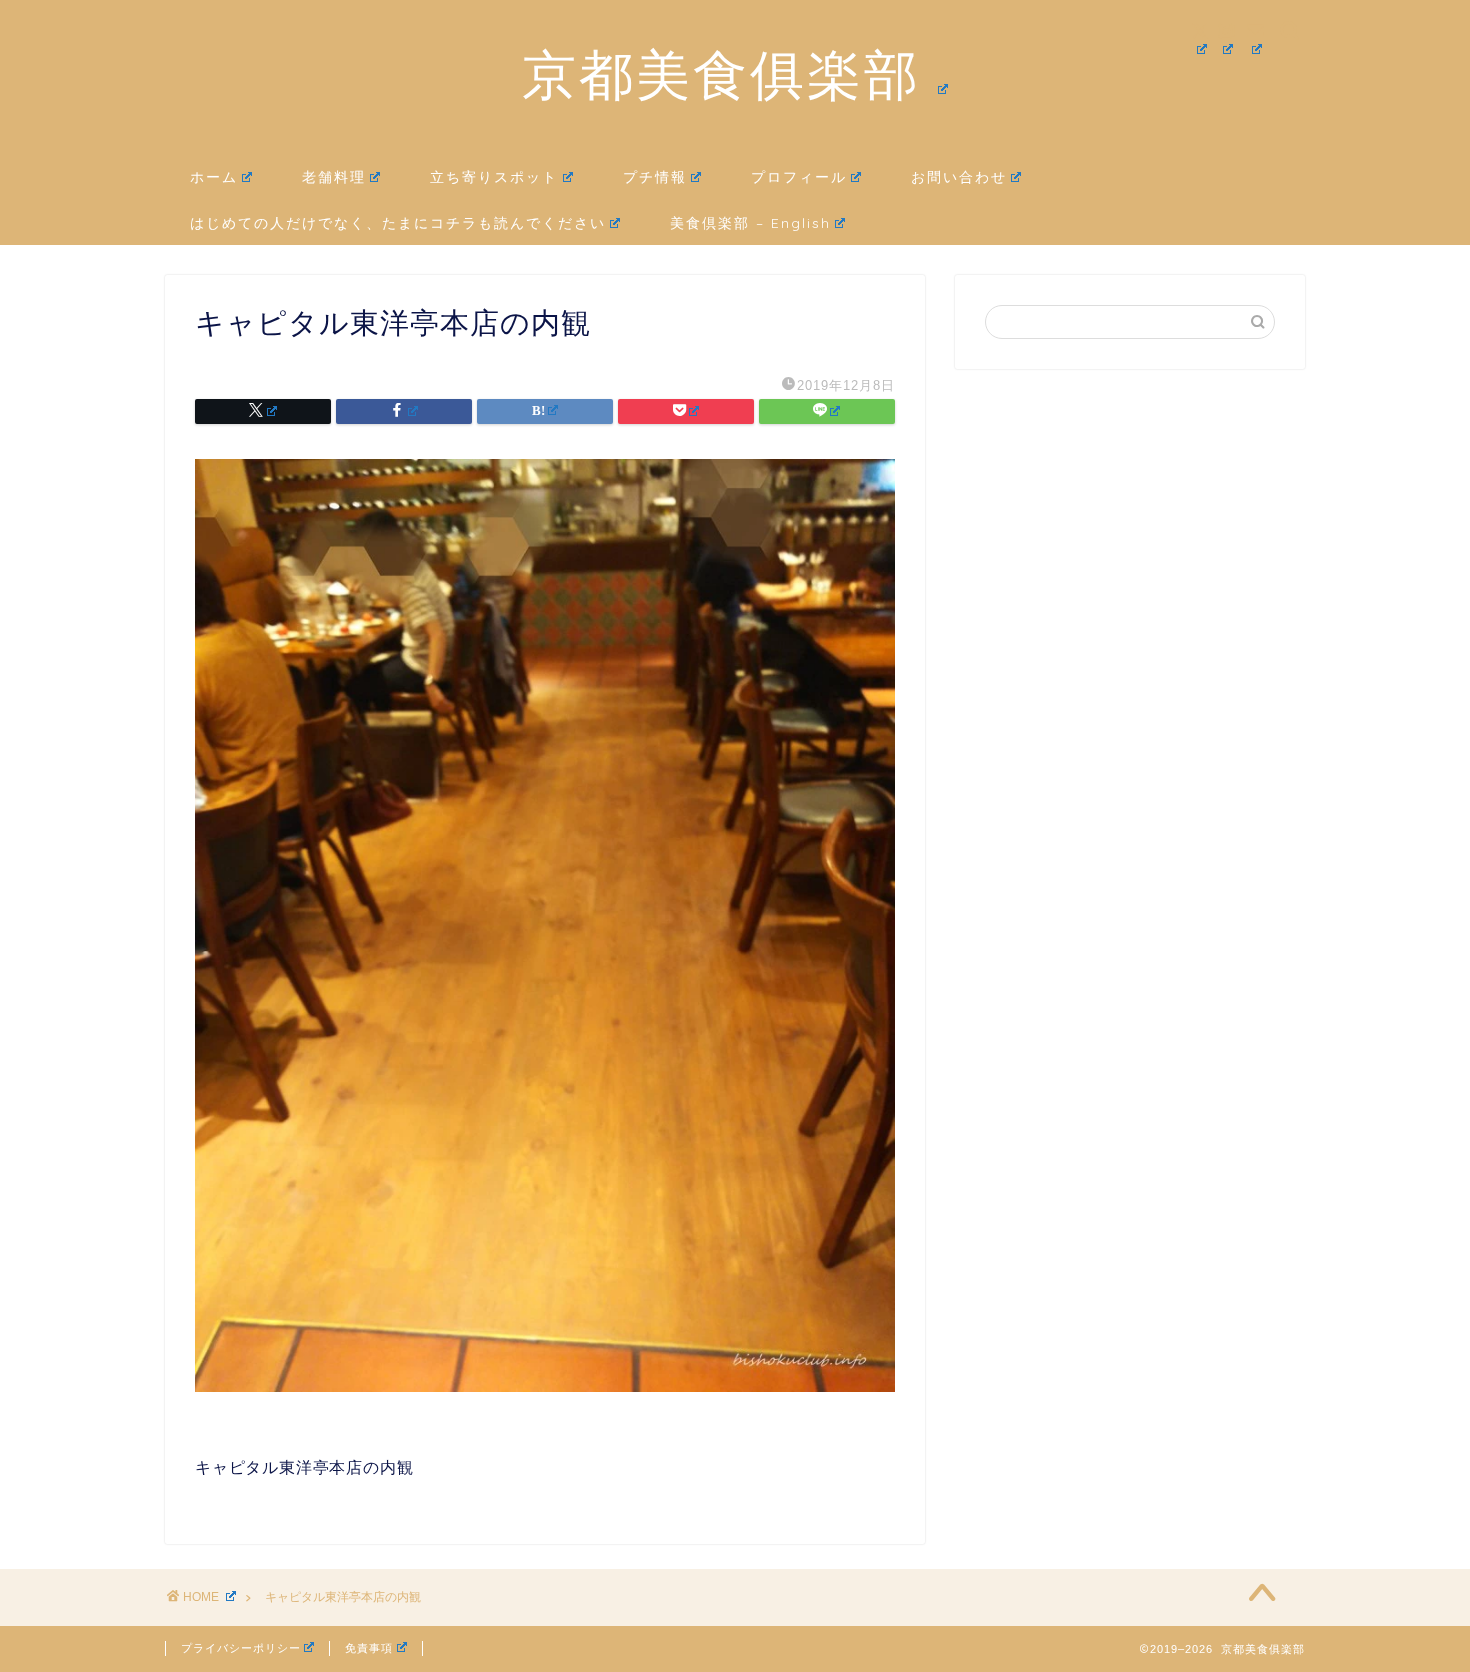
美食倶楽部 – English (750, 223)
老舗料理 (334, 177)
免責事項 (369, 1648)
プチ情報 (655, 177)
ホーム (214, 177)
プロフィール (799, 177)
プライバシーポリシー (241, 1648)
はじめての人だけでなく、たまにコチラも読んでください (398, 223)
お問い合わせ (959, 177)
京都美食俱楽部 (721, 74)
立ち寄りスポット (494, 177)
